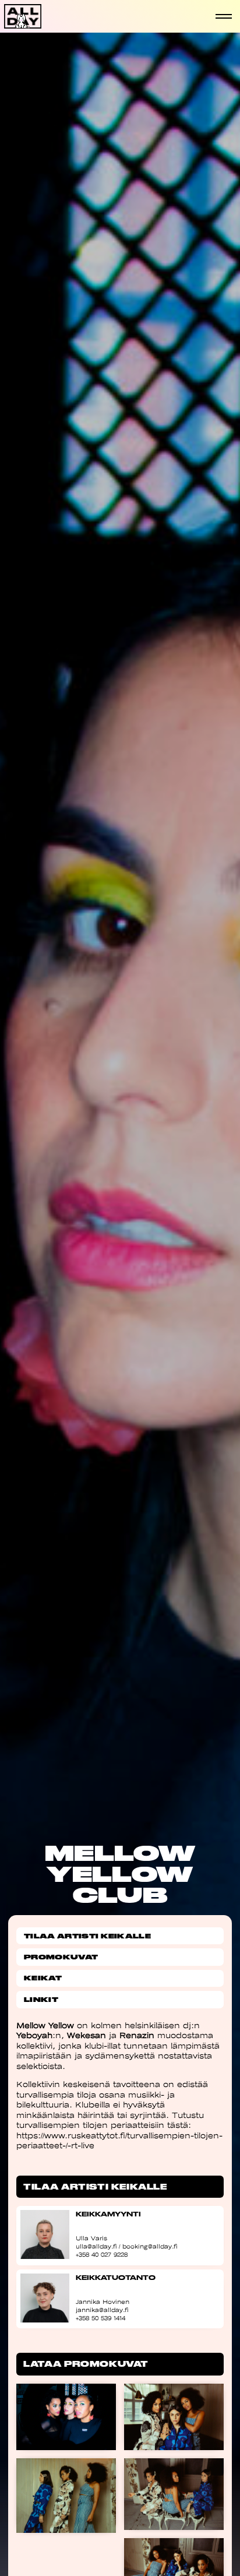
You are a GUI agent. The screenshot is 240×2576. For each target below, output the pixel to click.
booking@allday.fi (150, 2246)
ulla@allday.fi (96, 2246)
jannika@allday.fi (102, 2310)
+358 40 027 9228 (102, 2255)
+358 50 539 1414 (100, 2318)
